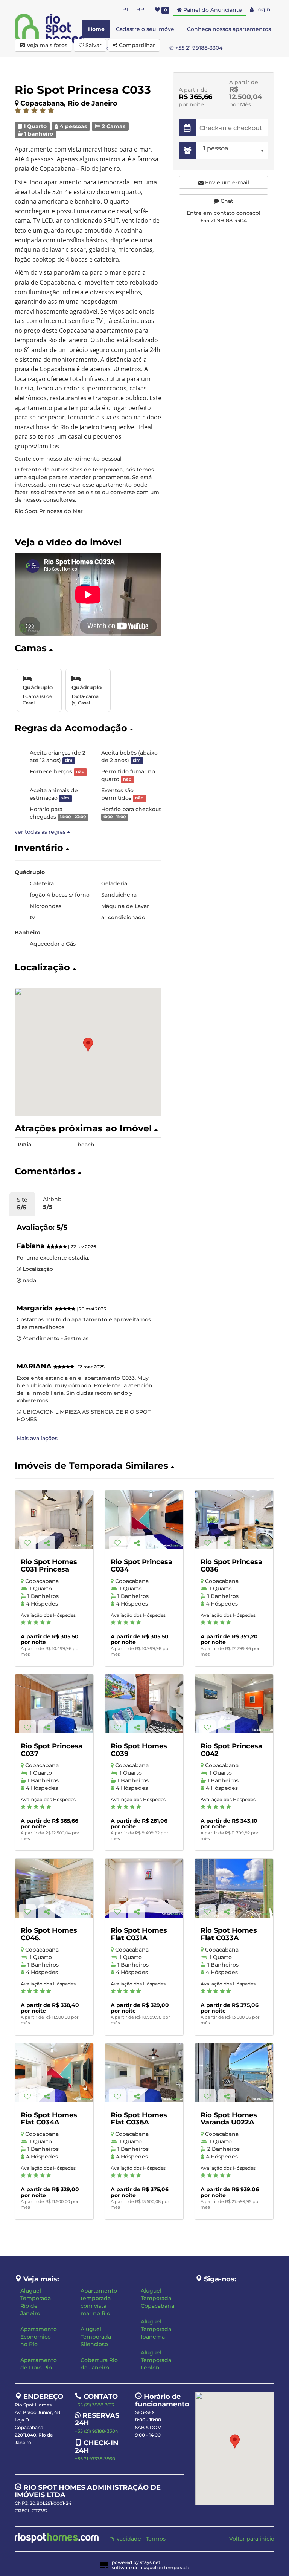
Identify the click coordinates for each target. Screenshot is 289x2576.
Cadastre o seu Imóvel (146, 29)
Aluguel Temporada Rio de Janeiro (36, 2302)
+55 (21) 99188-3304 (97, 2431)
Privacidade (125, 2539)
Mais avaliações (37, 1438)
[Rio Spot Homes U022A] (234, 2073)
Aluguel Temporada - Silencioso (97, 2337)
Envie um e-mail (226, 182)
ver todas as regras (41, 832)
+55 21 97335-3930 (95, 2459)
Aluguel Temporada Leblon (156, 2360)
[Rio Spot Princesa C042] (234, 1704)
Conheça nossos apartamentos (229, 29)
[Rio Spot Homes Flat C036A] (144, 2073)
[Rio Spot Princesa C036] (234, 1520)
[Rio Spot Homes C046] (54, 1888)
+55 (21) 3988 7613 (94, 2405)
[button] (88, 648)
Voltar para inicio (252, 2539)
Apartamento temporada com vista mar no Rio (99, 2302)
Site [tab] (22, 1204)
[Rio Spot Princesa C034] (144, 1520)
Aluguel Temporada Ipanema (156, 2329)
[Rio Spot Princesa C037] (54, 1704)
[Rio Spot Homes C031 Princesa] (54, 1520)
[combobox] (234, 151)
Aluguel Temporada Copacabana (157, 2298)
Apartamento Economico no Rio (39, 2337)
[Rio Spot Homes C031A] (144, 1888)
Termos (156, 2539)
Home (96, 29)
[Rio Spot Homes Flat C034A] (54, 2073)
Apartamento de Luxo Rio (39, 2364)
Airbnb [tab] (52, 1203)
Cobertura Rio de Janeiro (99, 2364)
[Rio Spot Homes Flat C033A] (234, 1888)
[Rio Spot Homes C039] (144, 1704)
